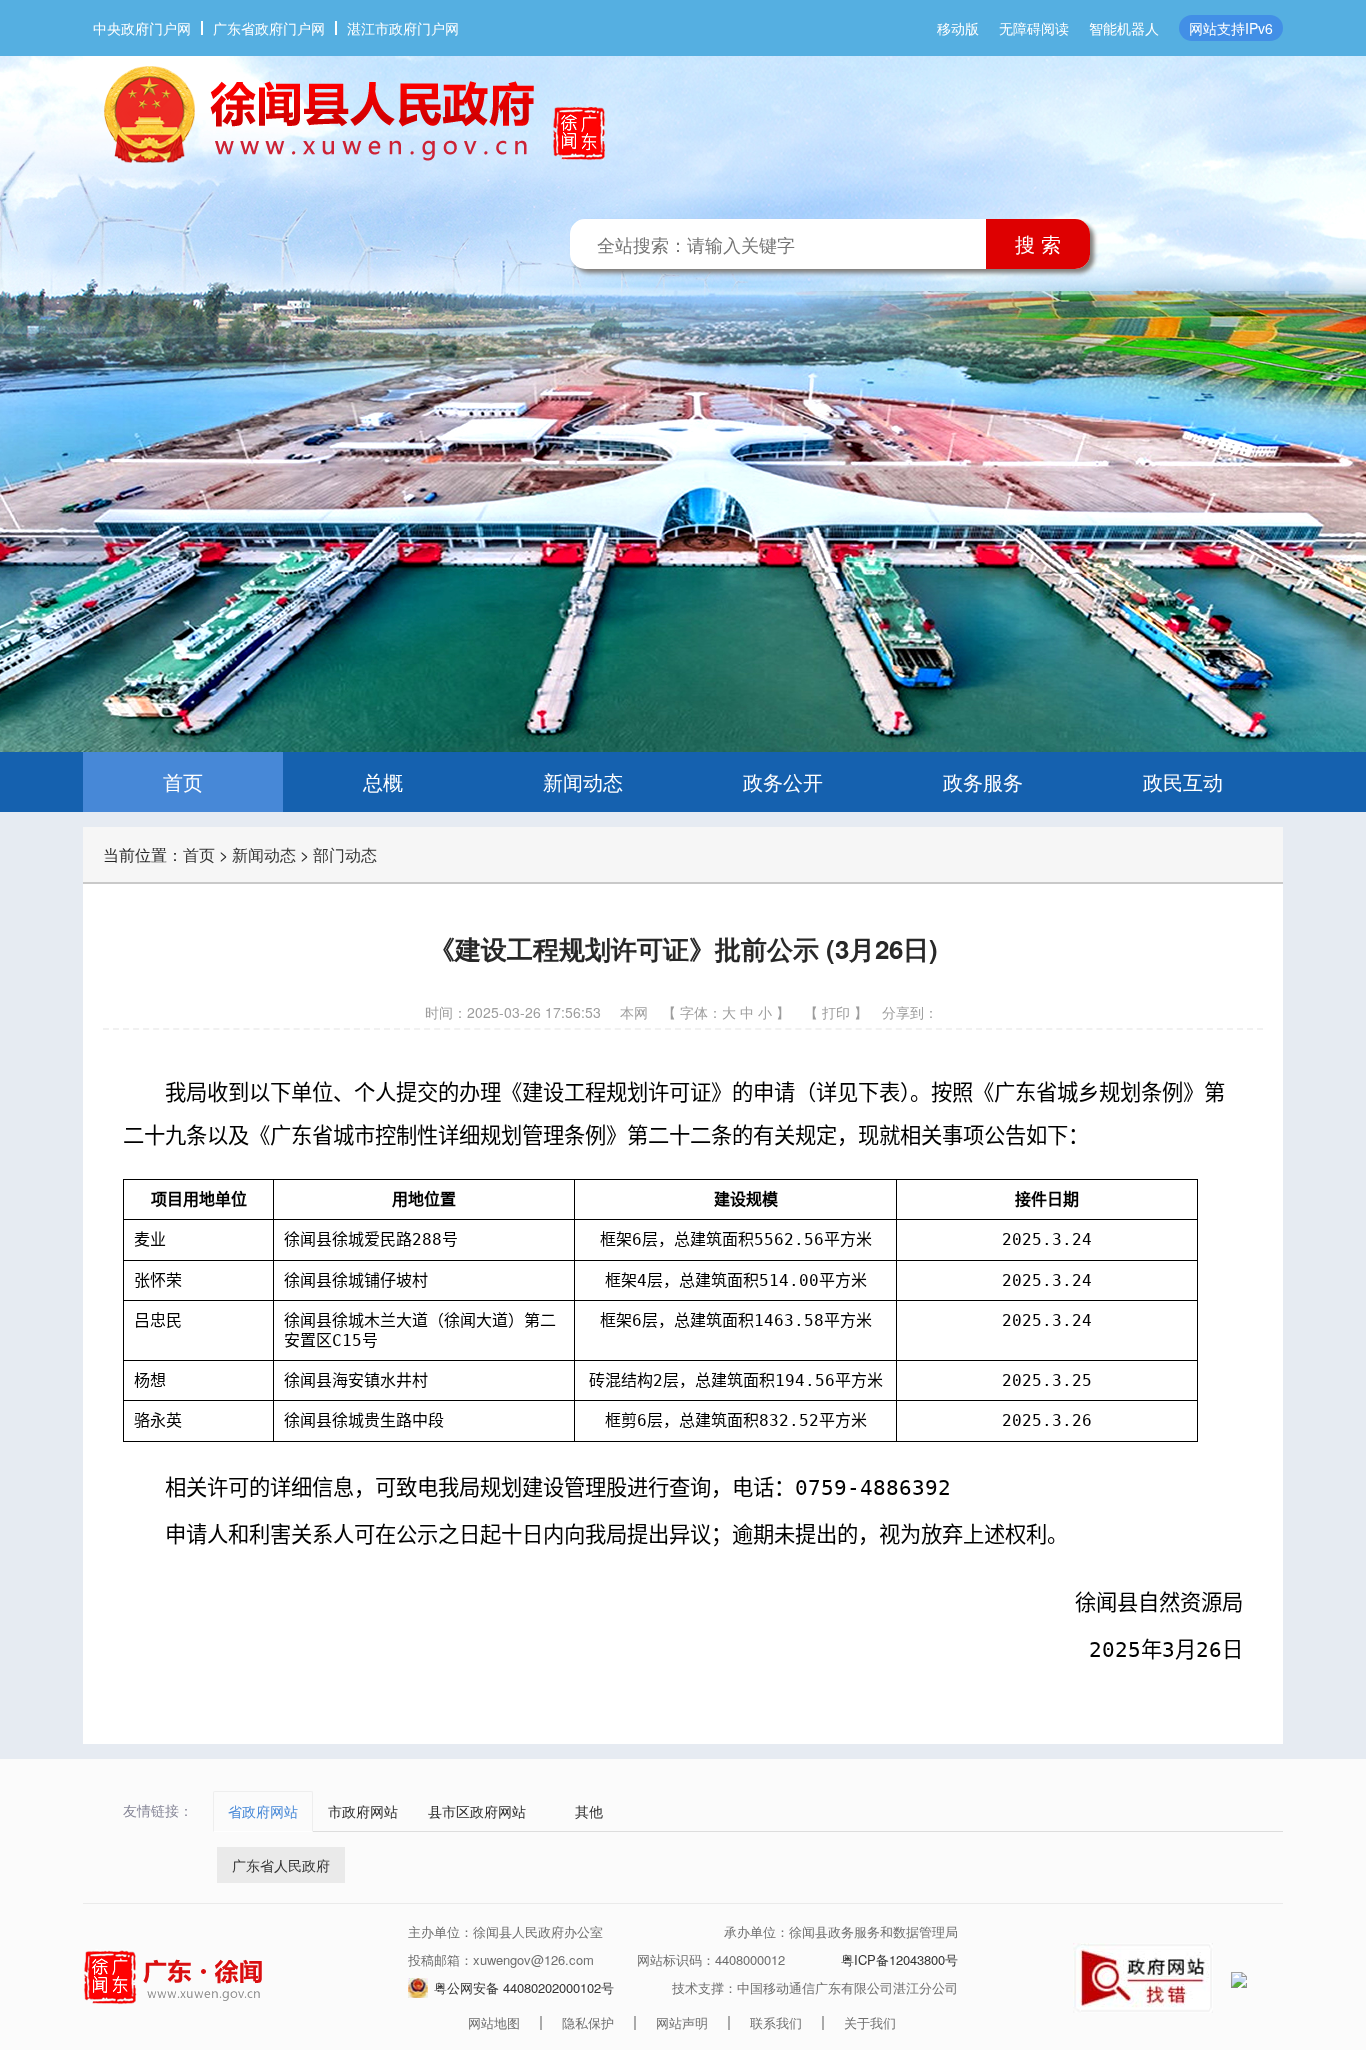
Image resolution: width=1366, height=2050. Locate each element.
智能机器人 (1124, 28)
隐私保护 (588, 2022)
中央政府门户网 (142, 28)
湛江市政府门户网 (403, 28)
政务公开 (783, 781)
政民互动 (1183, 781)
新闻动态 (583, 781)
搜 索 (1038, 243)
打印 (836, 1012)
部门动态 (345, 854)
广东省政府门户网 (269, 28)
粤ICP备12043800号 (899, 1959)
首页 (183, 781)
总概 (383, 781)
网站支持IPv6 (1231, 28)
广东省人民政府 (281, 1865)
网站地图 (494, 2022)
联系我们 (776, 2022)
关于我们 (870, 2022)
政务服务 (983, 781)
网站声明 (682, 2022)
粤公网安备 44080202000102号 (524, 1987)
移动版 (958, 28)
